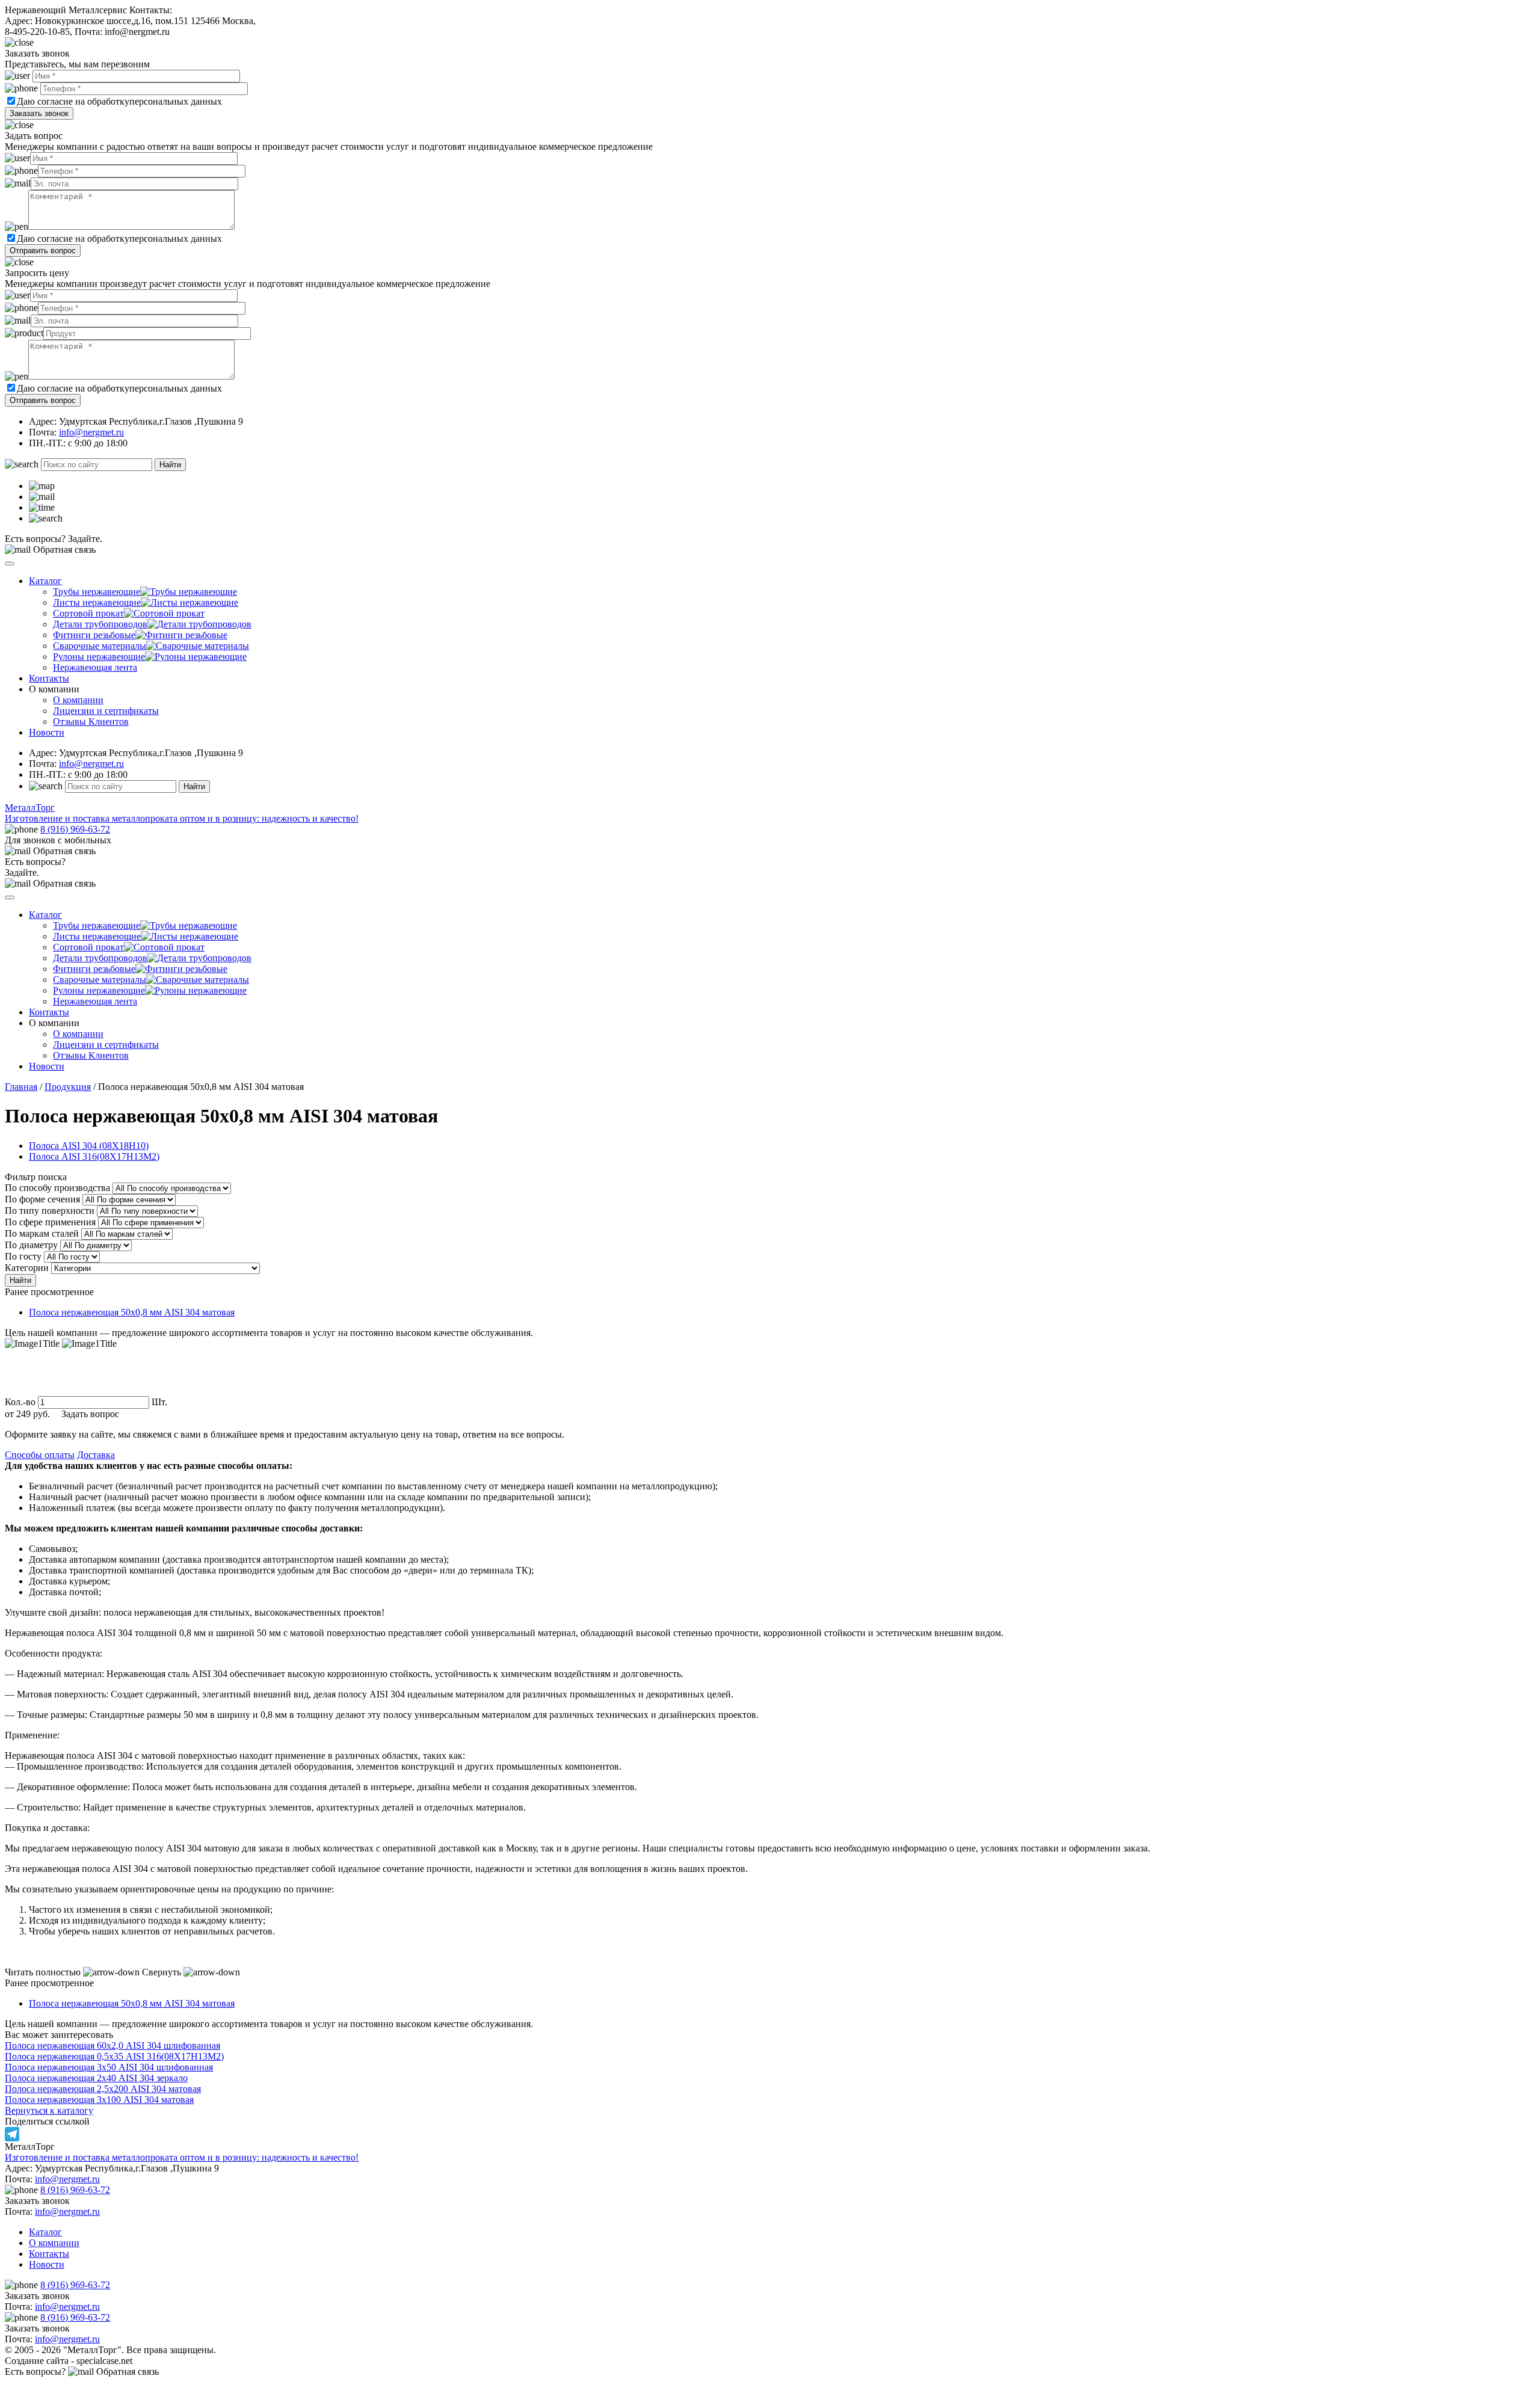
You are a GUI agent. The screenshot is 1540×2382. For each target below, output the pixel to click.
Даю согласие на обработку (73, 101)
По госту (23, 1256)
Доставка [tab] (96, 1455)
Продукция (68, 1087)
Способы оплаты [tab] (40, 1455)
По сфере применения (50, 1222)
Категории (27, 1268)
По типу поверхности (50, 1211)
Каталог (45, 581)
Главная (21, 1087)
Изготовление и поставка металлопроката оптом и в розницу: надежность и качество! (182, 2157)
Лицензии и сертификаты (106, 711)
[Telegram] (770, 2134)
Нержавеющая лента (95, 667)
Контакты (49, 678)
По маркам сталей (42, 1233)
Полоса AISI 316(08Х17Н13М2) (94, 1156)
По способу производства (57, 1188)
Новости (47, 732)
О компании (78, 700)
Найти (170, 465)
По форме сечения (42, 1199)
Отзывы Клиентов (91, 722)
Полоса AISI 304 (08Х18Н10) (89, 1146)
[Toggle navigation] (10, 564)
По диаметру (31, 1245)
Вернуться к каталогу (49, 2110)
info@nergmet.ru (91, 432)
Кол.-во (20, 1402)
